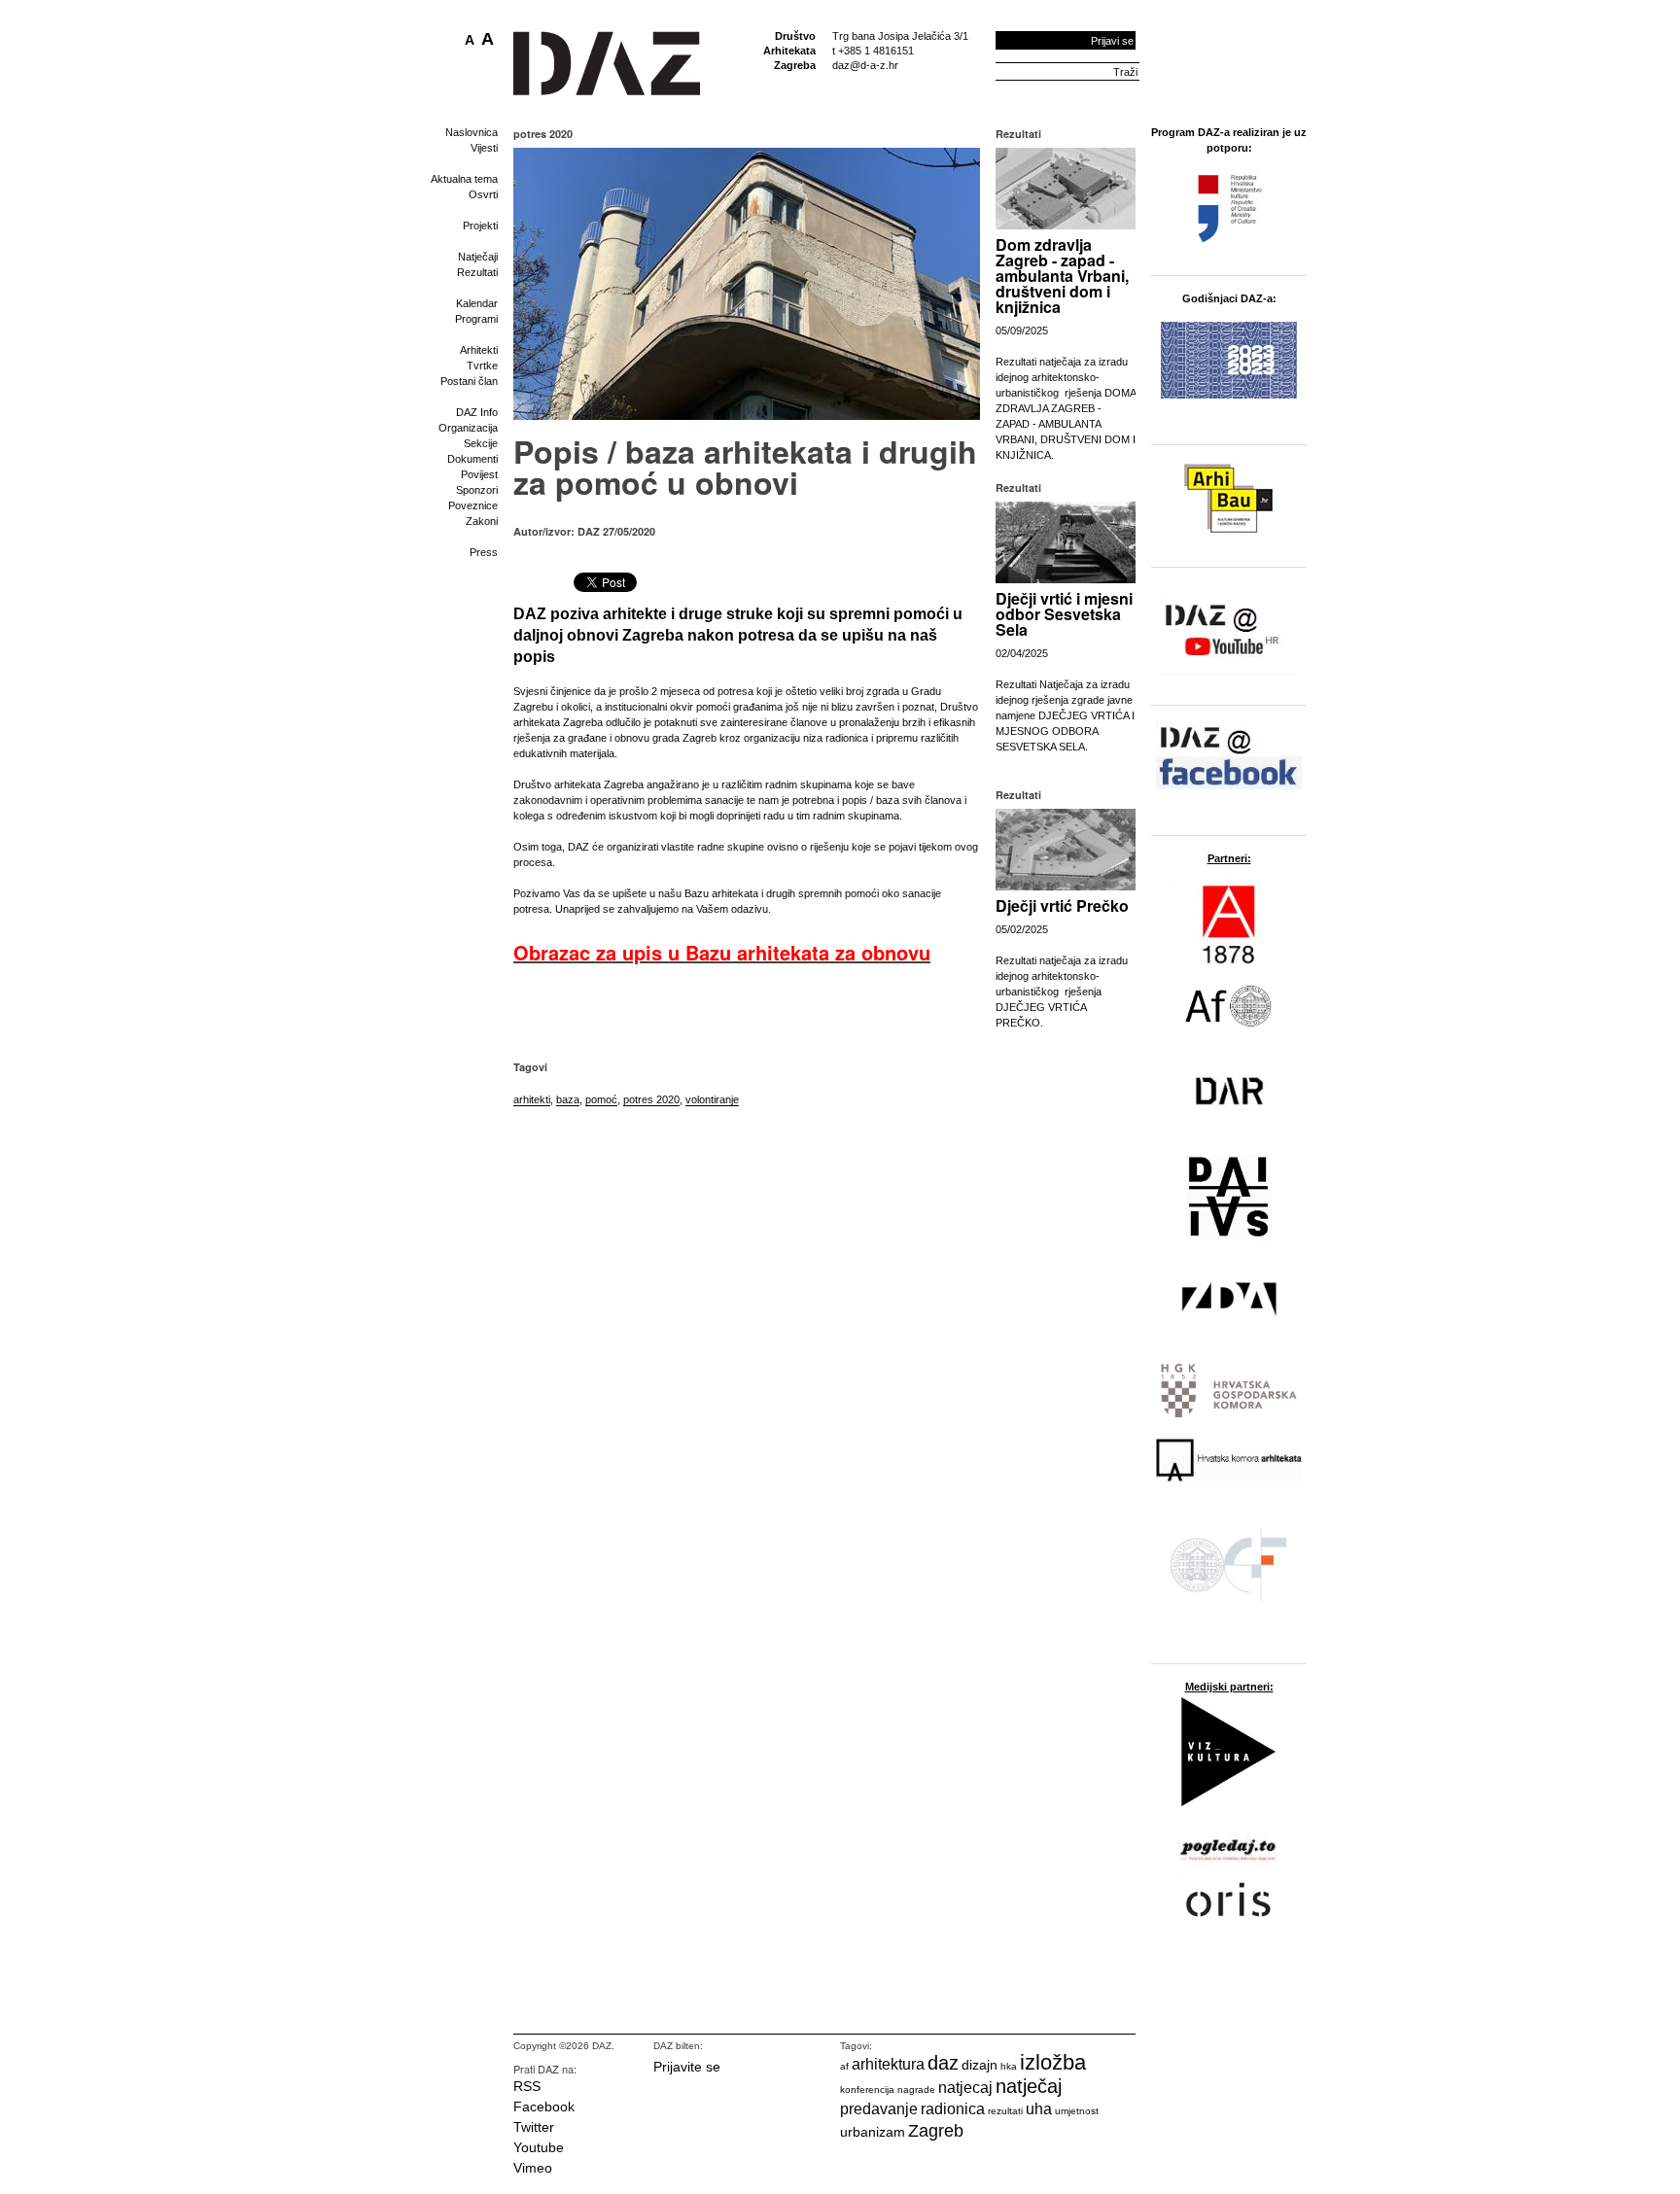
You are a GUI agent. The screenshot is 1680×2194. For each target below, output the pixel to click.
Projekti (480, 226)
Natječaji (478, 257)
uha (1039, 2109)
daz (943, 2063)
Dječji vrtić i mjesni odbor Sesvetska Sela (1064, 614)
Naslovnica (472, 132)
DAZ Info (477, 412)
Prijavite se (687, 2067)
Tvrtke (482, 366)
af (844, 2066)
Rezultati (477, 272)
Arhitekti (479, 350)
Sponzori (477, 490)
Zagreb (936, 2131)
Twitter (534, 2127)
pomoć (601, 1099)
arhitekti (532, 1099)
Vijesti (484, 148)
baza (568, 1099)
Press (484, 552)
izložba (1053, 2062)
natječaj (1029, 2086)
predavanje (879, 2109)
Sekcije (481, 443)
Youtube (539, 2147)
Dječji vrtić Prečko (1062, 905)
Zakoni (482, 521)
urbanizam (873, 2132)
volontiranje (712, 1099)
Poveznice (473, 505)
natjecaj (965, 2088)
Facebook (544, 2107)
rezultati (1005, 2111)
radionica (953, 2109)
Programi (476, 319)
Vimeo (533, 2168)
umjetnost (1077, 2111)
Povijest (479, 474)
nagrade (916, 2090)
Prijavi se (1112, 41)
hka (1009, 2066)
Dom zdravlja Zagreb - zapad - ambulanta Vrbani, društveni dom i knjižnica (1062, 276)
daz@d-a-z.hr (865, 65)
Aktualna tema (464, 179)
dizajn (980, 2065)
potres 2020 (651, 1099)
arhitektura (888, 2064)
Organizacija (468, 428)
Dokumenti (472, 459)
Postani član (469, 381)
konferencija (867, 2090)
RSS (527, 2086)
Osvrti (483, 194)
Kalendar (477, 303)
